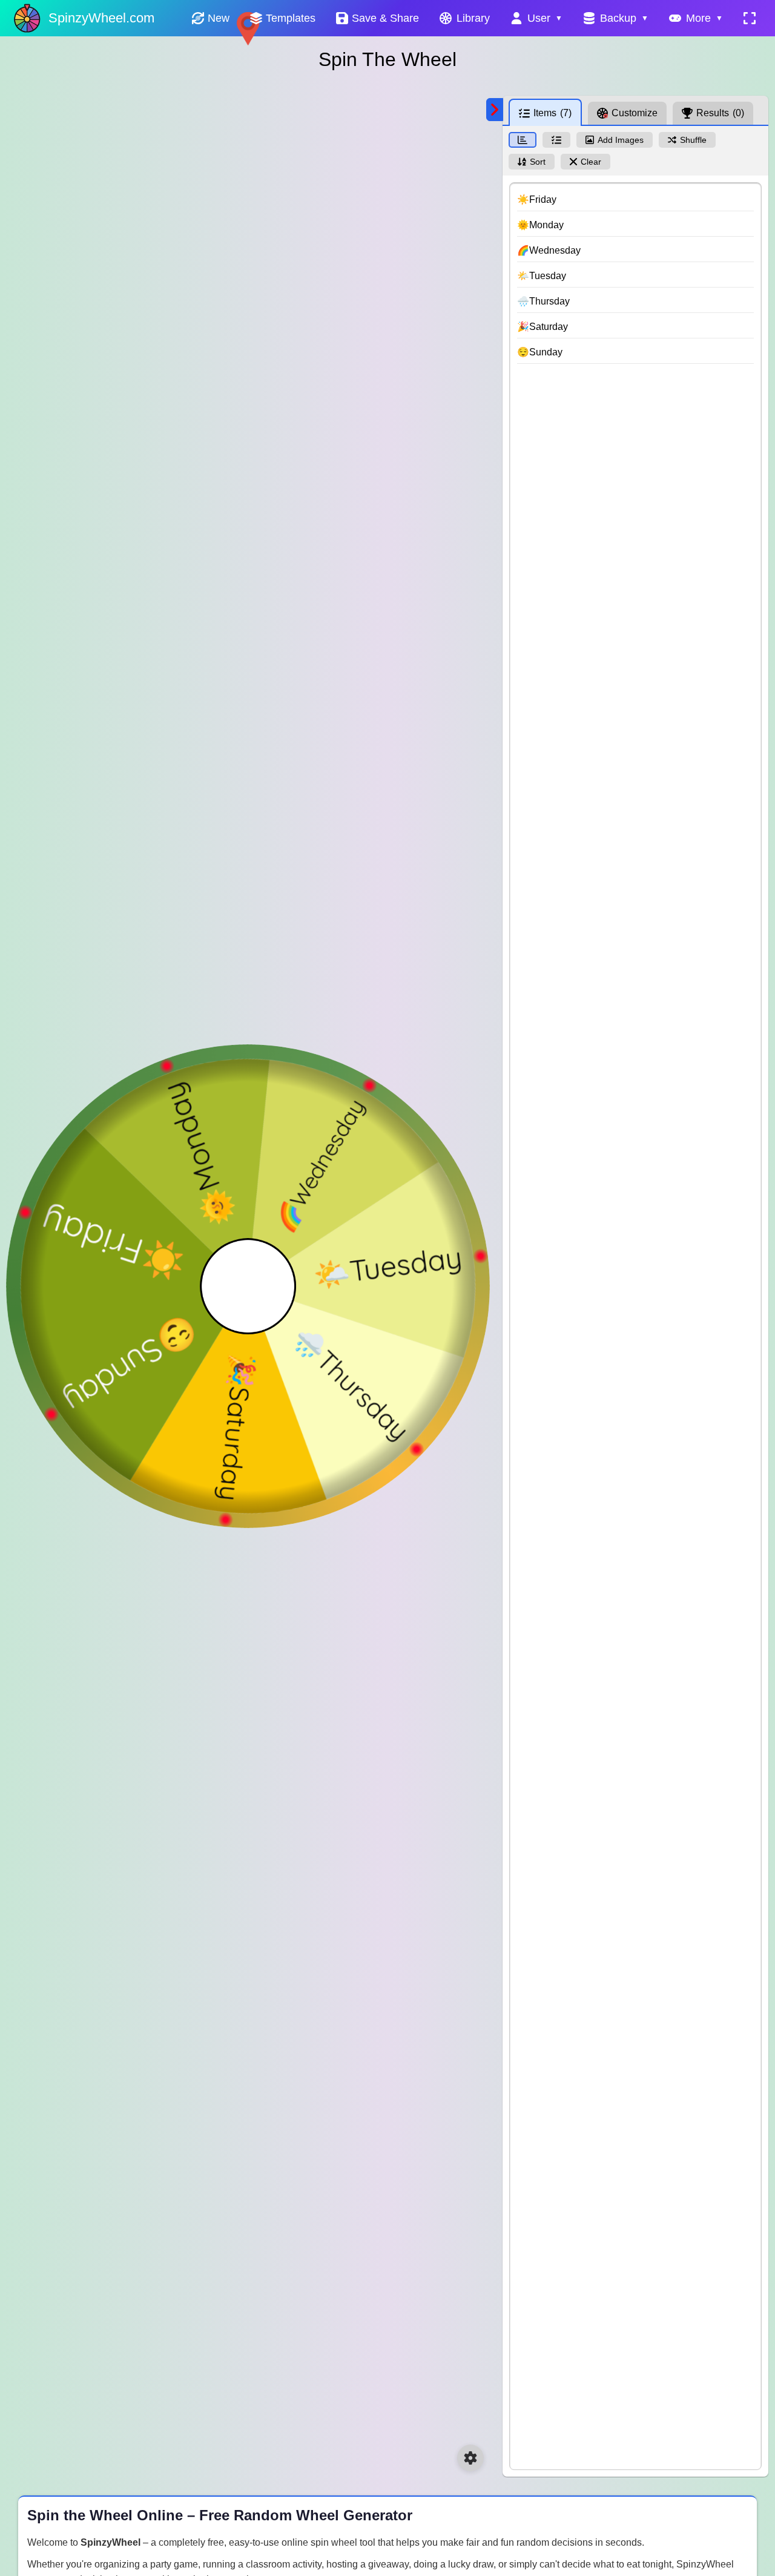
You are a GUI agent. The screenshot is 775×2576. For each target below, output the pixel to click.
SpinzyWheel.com (101, 18)
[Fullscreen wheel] (750, 18)
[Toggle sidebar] (495, 110)
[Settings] (470, 2458)
